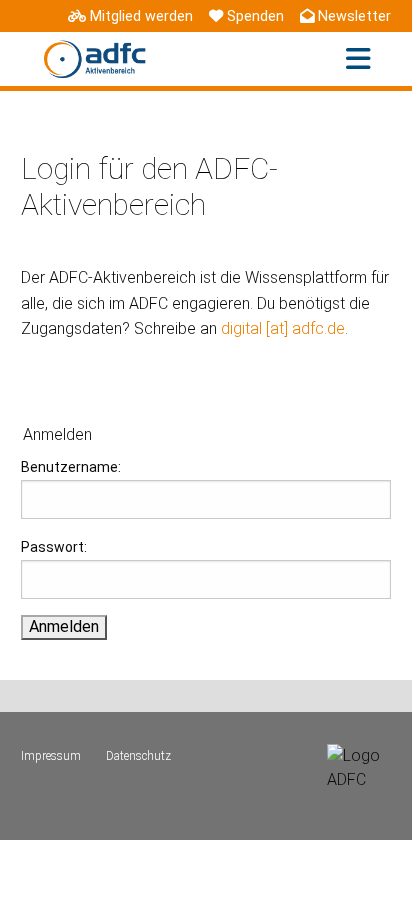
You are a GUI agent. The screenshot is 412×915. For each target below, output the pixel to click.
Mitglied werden (141, 16)
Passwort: (54, 547)
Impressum (51, 756)
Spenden (255, 16)
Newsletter (354, 16)
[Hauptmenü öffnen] (358, 59)
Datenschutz (138, 756)
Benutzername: (71, 467)
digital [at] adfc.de (283, 328)
